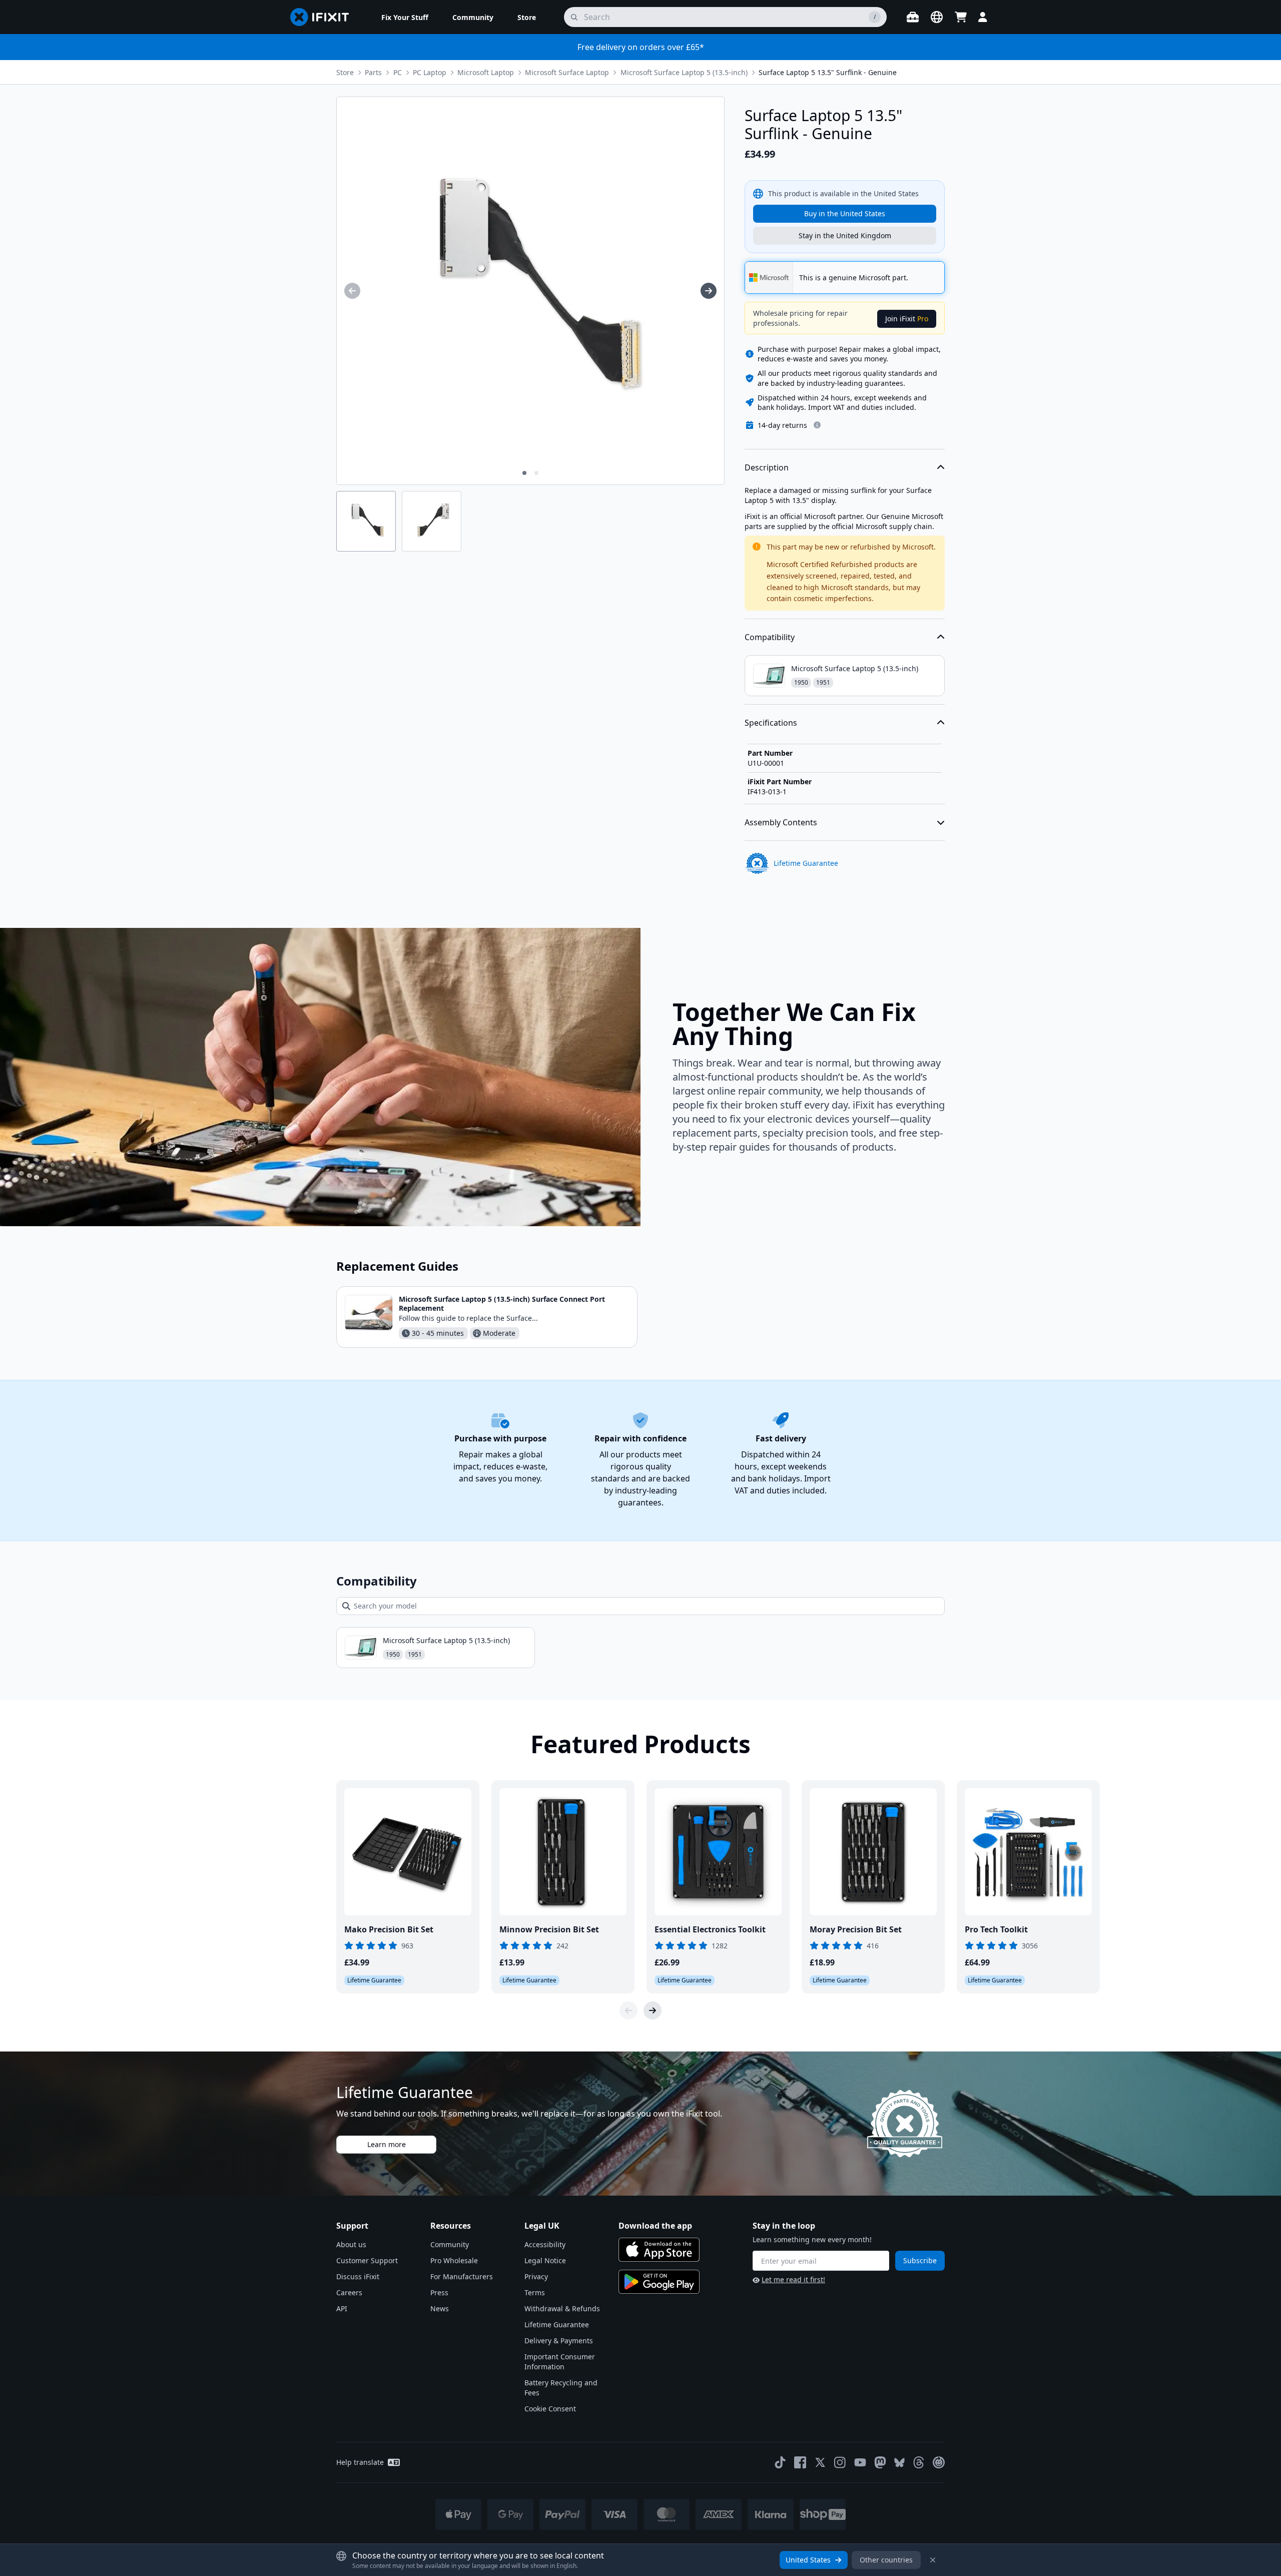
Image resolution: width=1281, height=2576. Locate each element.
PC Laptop (430, 72)
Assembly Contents (781, 822)
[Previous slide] (628, 2010)
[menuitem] (405, 17)
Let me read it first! (793, 2279)
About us (351, 2244)
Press (439, 2292)
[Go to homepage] (324, 17)
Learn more (387, 2144)
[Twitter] (820, 2462)
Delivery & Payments (559, 2341)
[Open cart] (961, 17)
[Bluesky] (899, 2463)
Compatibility (770, 637)
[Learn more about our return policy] (817, 425)
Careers (349, 2292)
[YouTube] (860, 2462)
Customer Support (367, 2260)
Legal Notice (545, 2260)
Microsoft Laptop (486, 72)
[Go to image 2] (536, 473)
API (342, 2308)
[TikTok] (780, 2462)
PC (398, 72)
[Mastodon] (880, 2462)
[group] (352, 291)
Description (767, 467)
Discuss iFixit (358, 2276)
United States (808, 2560)
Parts (373, 72)
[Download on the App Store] (659, 2250)
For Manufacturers (462, 2276)
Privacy (536, 2276)
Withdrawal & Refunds (562, 2308)
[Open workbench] (913, 17)
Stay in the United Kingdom (845, 235)
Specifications (771, 723)
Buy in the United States (845, 213)
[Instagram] (840, 2462)
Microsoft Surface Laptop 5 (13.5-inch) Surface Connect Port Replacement (502, 1304)
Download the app (655, 2226)
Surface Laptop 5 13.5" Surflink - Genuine (828, 72)
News (440, 2308)
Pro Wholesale (454, 2260)
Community (450, 2244)
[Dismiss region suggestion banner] (933, 2560)
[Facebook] (800, 2462)
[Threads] (919, 2462)
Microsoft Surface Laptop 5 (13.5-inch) (684, 72)
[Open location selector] (937, 17)
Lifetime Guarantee (557, 2325)
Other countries (886, 2560)
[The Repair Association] (939, 2462)
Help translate (360, 2462)
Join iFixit (907, 319)
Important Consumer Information (560, 2362)
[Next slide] (653, 2010)
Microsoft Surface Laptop (567, 72)
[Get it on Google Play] (659, 2282)
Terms (535, 2292)
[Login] (983, 17)
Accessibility (545, 2244)
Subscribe (920, 2260)
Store (345, 72)
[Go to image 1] (524, 473)
